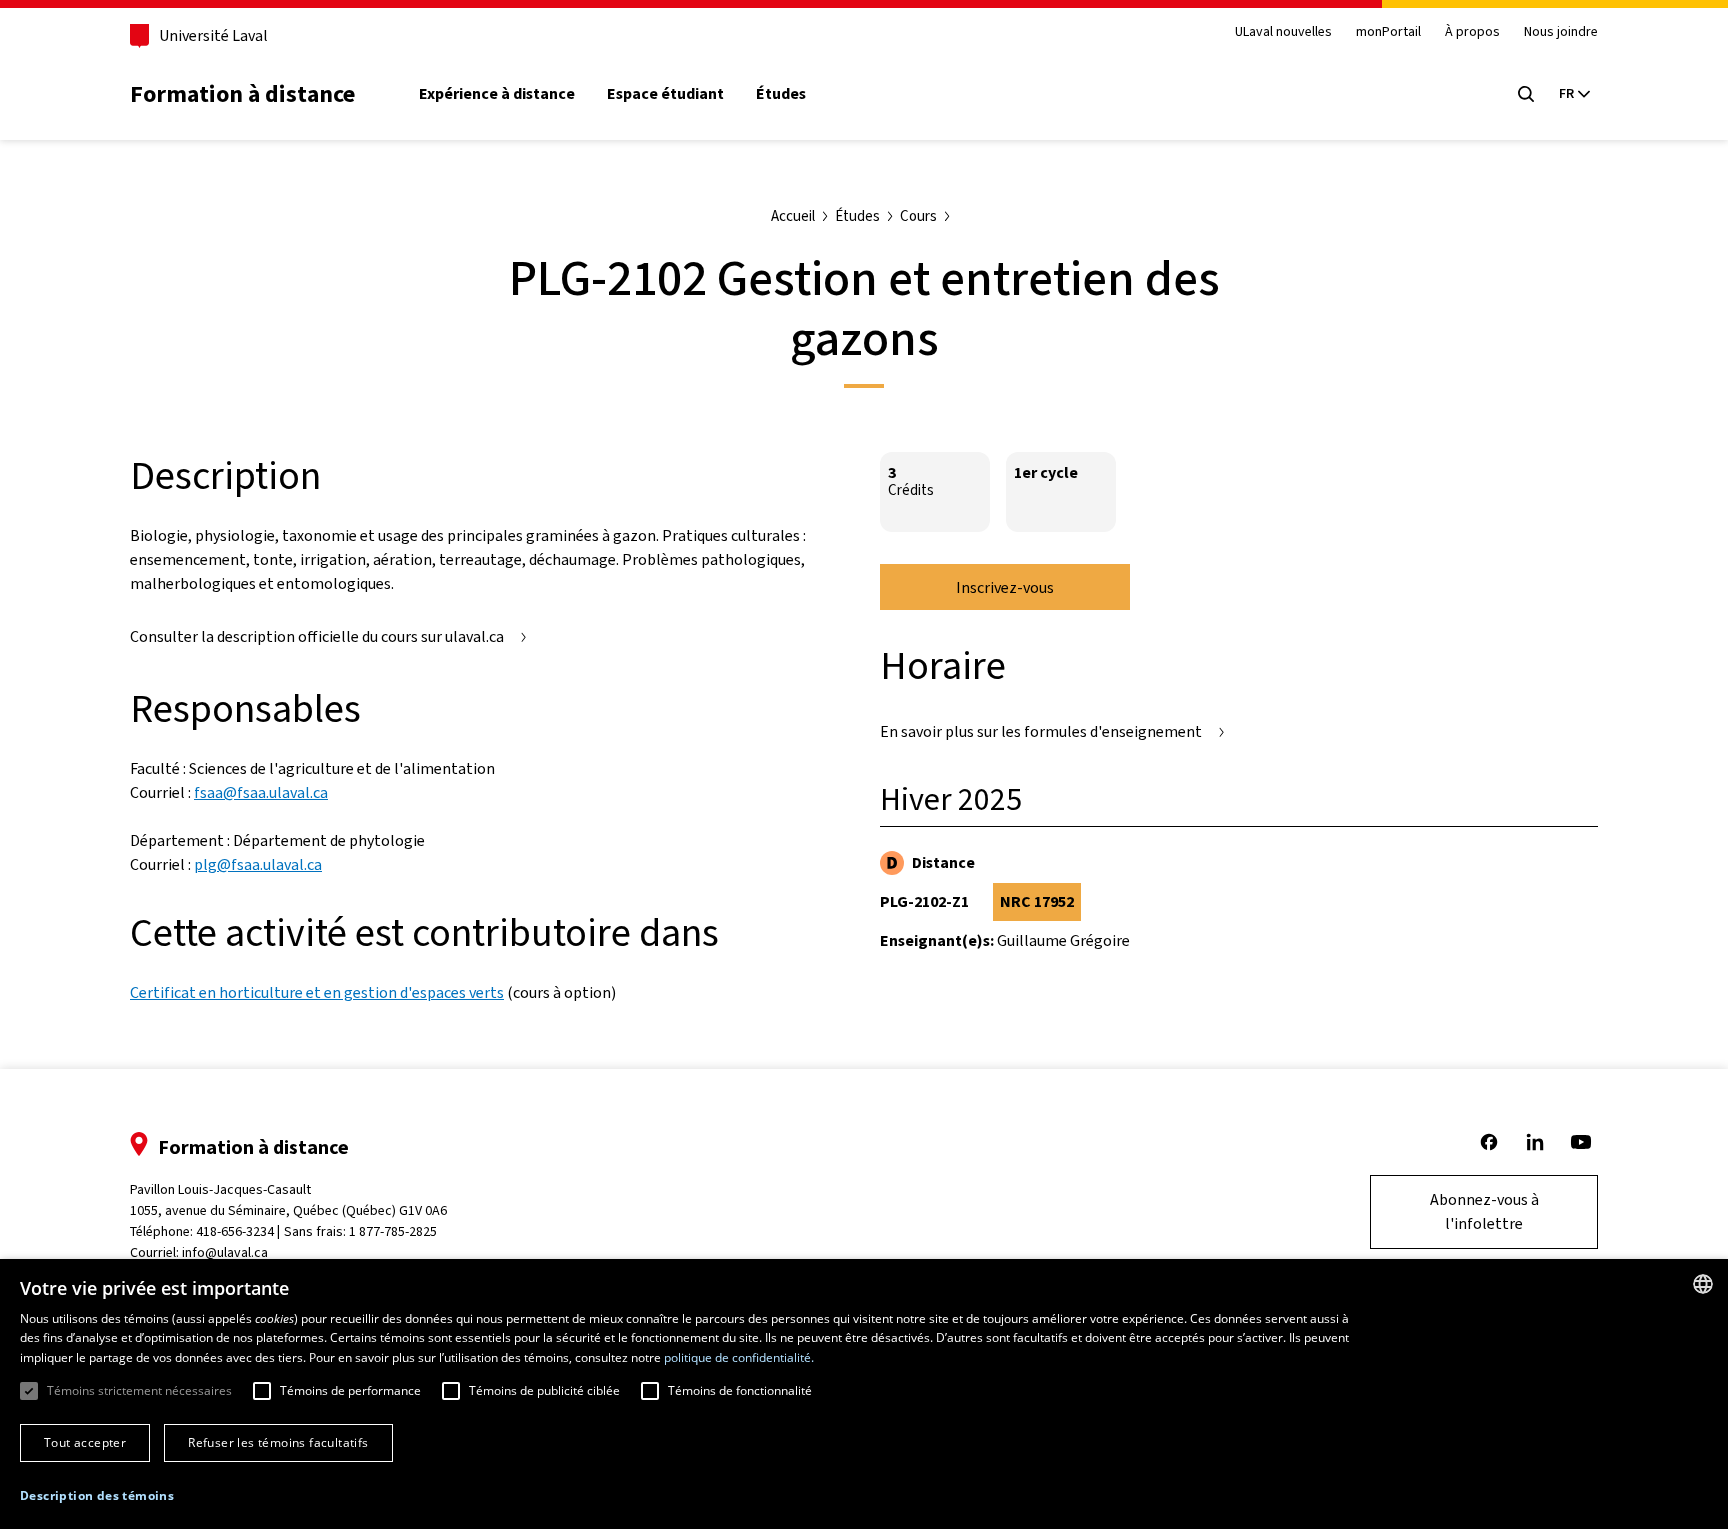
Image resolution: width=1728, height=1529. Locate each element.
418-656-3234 (235, 1231)
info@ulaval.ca (225, 1252)
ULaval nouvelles (1283, 32)
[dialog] (864, 1394)
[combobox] (1703, 1284)
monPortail (1388, 32)
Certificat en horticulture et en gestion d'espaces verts (317, 992)
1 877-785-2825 (393, 1231)
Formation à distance (242, 94)
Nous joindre (1561, 32)
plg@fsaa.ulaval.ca (258, 864)
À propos (1472, 32)
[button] (97, 1496)
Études (781, 94)
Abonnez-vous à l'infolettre (1484, 1211)
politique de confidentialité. (739, 1357)
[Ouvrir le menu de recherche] (1526, 94)
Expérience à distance (497, 94)
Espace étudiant (665, 94)
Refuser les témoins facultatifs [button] (278, 1442)
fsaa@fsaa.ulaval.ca (261, 792)
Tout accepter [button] (85, 1442)
